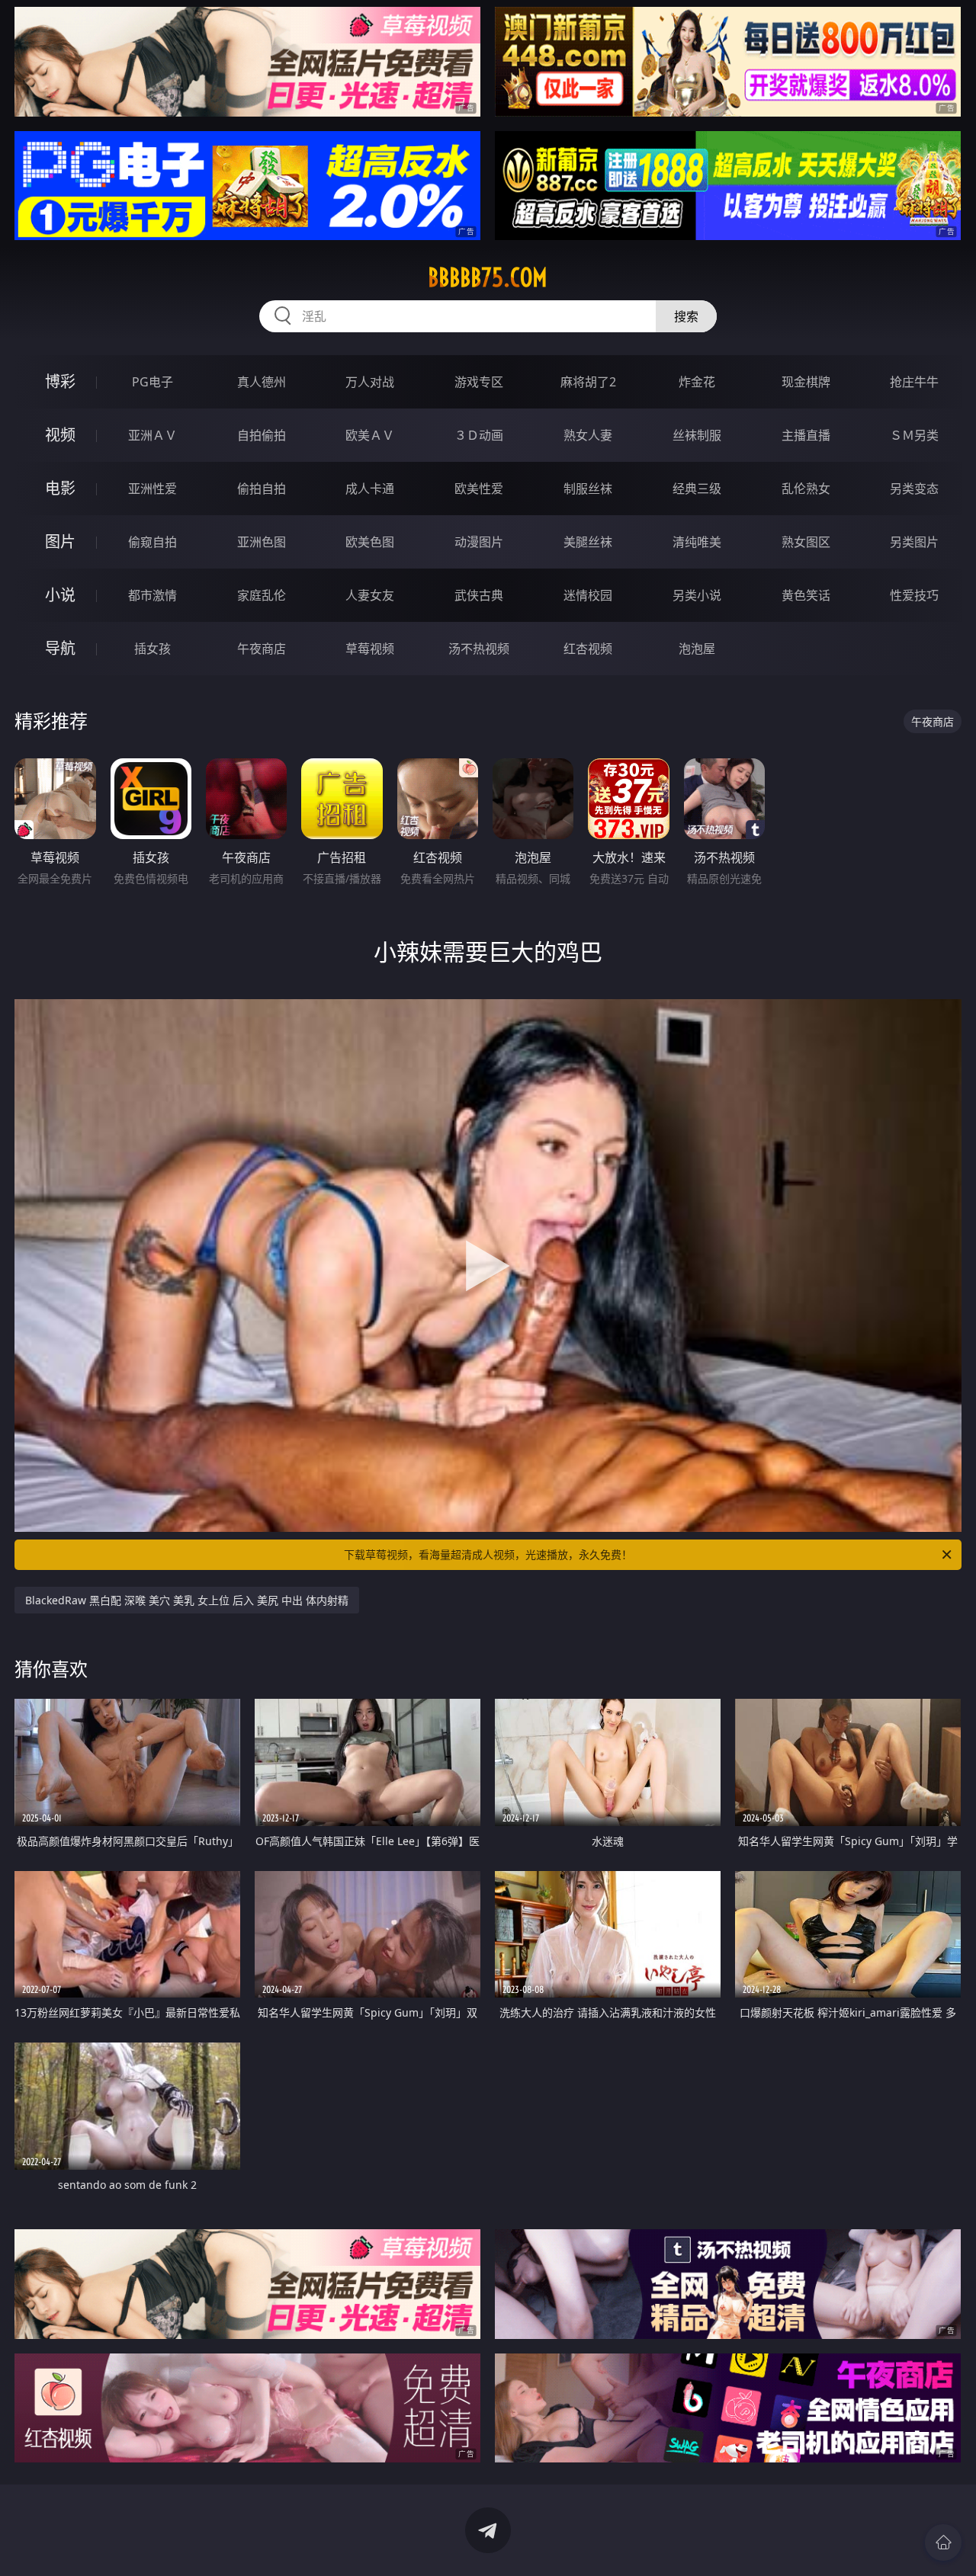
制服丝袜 (588, 489)
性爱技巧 (914, 595)
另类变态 (914, 489)
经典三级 (697, 489)
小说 (60, 595)
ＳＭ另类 (914, 435)
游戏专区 (479, 382)
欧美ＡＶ (370, 435)
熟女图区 (806, 542)
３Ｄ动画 (479, 435)
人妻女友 (370, 595)
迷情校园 (588, 595)
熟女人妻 (588, 435)
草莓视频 (370, 649)
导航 (60, 648)
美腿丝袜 (588, 542)
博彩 (60, 381)
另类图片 (914, 542)
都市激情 (152, 595)
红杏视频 (588, 649)
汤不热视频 (479, 649)
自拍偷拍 (262, 435)
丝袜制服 (697, 435)
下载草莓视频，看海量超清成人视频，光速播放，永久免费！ (488, 1554)
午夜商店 (262, 649)
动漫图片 (479, 542)
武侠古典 (479, 595)
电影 (60, 488)
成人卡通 (370, 489)
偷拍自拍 (262, 489)
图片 (60, 541)
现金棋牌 (806, 382)
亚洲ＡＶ (152, 435)
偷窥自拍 (152, 542)
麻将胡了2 (588, 382)
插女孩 (152, 649)
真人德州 (262, 382)
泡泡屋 (697, 649)
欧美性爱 (479, 489)
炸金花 (697, 382)
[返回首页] (943, 2542)
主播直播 (806, 435)
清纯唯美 (697, 542)
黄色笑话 (806, 595)
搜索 (686, 316)
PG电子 (152, 382)
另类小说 (697, 595)
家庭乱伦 (262, 595)
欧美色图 (370, 542)
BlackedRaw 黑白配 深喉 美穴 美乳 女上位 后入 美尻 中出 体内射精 (187, 1600)
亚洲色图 (262, 542)
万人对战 (370, 382)
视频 (60, 435)
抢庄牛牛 (914, 382)
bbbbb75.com (488, 277)
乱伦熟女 (806, 489)
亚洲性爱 (152, 489)
